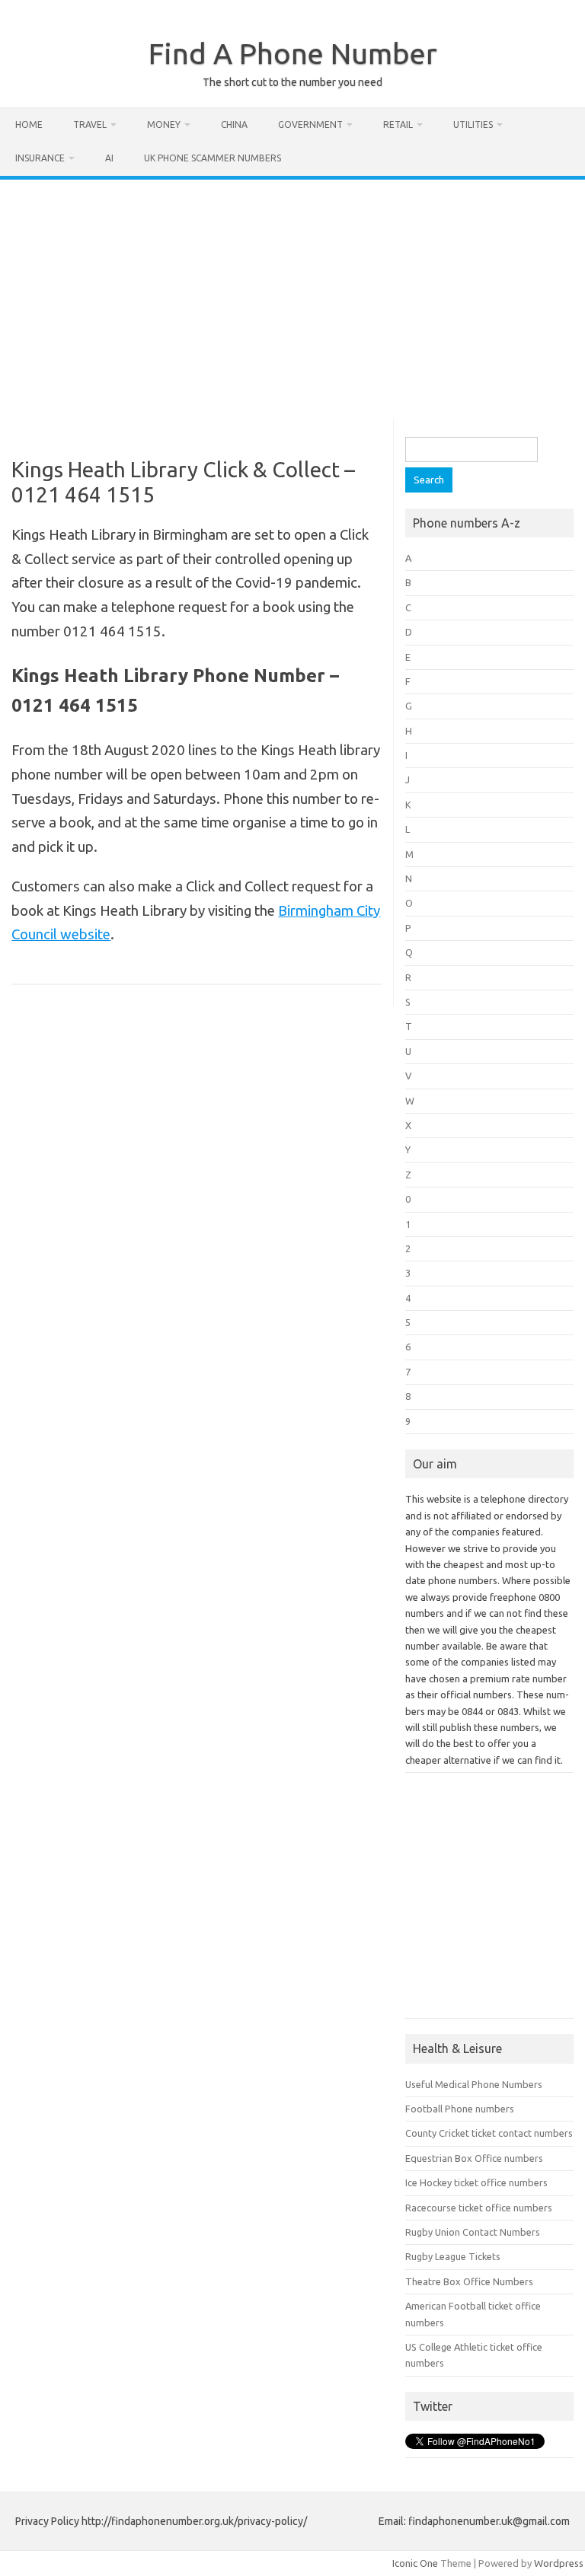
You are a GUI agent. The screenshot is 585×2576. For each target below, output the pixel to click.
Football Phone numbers (460, 2109)
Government (310, 124)
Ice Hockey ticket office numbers (476, 2182)
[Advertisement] (292, 294)
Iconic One (415, 2563)
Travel (90, 124)
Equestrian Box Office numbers (474, 2158)
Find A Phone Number (293, 53)
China (234, 124)
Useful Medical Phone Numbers (474, 2084)
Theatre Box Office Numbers (469, 2281)
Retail (398, 124)
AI (109, 158)
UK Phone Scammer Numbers (213, 158)
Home (29, 124)
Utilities (473, 124)
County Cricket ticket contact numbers (489, 2133)
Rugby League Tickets (453, 2256)
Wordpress (559, 2563)
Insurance (40, 158)
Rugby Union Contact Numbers (473, 2232)
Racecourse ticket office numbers (479, 2208)
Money (164, 124)
